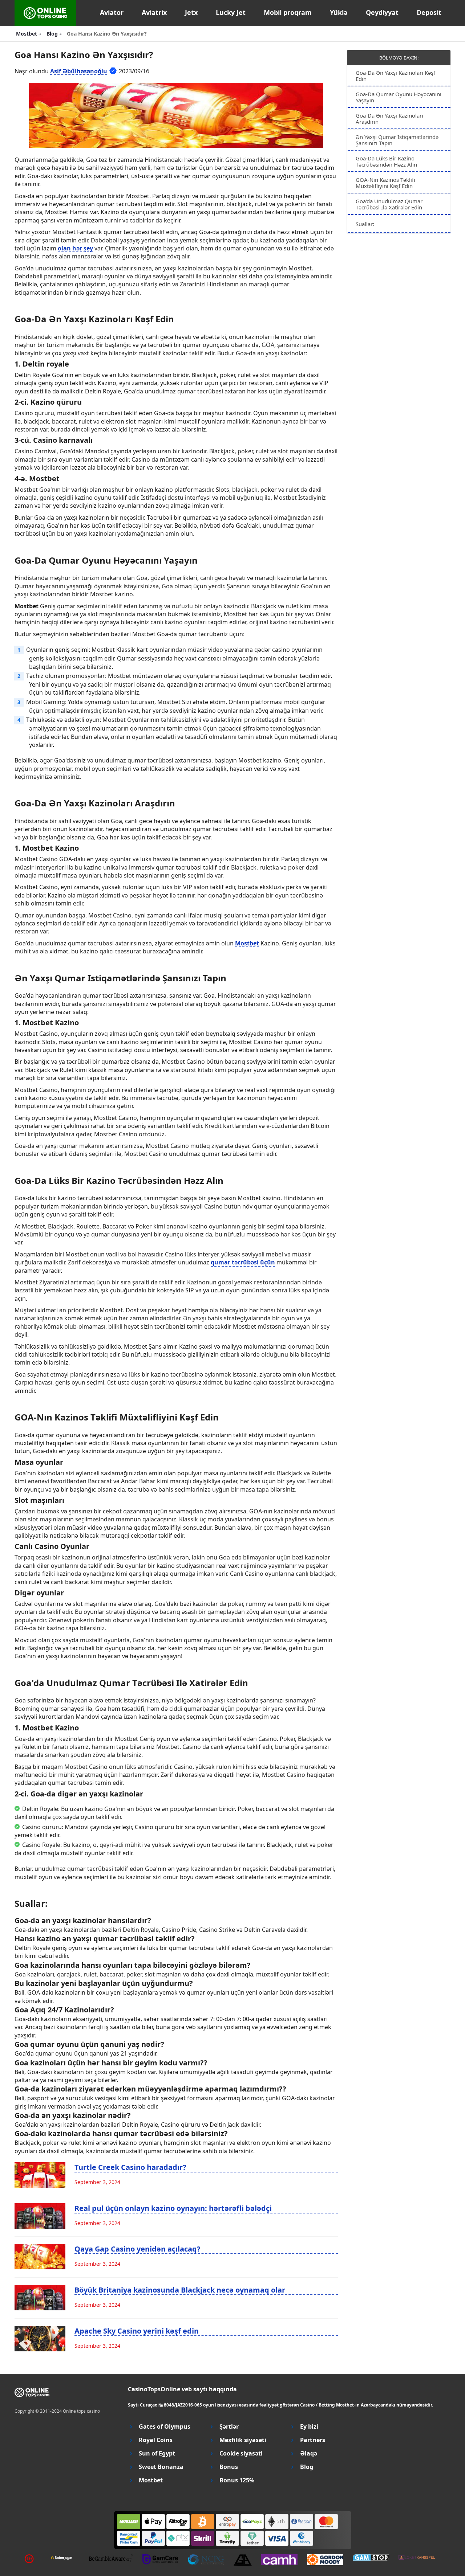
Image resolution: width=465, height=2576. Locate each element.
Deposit (429, 12)
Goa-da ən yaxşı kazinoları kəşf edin (395, 76)
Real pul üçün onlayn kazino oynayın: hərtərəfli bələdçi (173, 2208)
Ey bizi (309, 2427)
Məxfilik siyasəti (243, 2440)
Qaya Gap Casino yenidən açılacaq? (138, 2249)
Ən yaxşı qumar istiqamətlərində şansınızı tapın (397, 140)
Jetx (191, 12)
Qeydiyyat (382, 12)
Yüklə (339, 12)
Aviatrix (154, 12)
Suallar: (365, 224)
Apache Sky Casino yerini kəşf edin (137, 2331)
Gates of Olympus (165, 2427)
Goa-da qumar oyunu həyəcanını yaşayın (399, 97)
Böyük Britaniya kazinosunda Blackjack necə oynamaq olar (180, 2290)
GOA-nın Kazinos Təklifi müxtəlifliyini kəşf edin (385, 183)
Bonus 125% (237, 2480)
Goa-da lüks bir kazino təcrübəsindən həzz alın (386, 161)
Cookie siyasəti (241, 2454)
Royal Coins (156, 2440)
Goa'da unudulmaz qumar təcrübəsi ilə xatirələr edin (389, 204)
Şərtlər (229, 2427)
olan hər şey (75, 248)
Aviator (112, 12)
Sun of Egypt (157, 2454)
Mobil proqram (288, 12)
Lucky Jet (231, 12)
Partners (313, 2440)
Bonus (229, 2467)
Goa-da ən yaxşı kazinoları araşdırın (389, 118)
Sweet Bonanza (161, 2467)
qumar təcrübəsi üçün (243, 1262)
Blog (307, 2467)
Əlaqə (309, 2454)
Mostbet (247, 943)
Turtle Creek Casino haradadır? (130, 2167)
